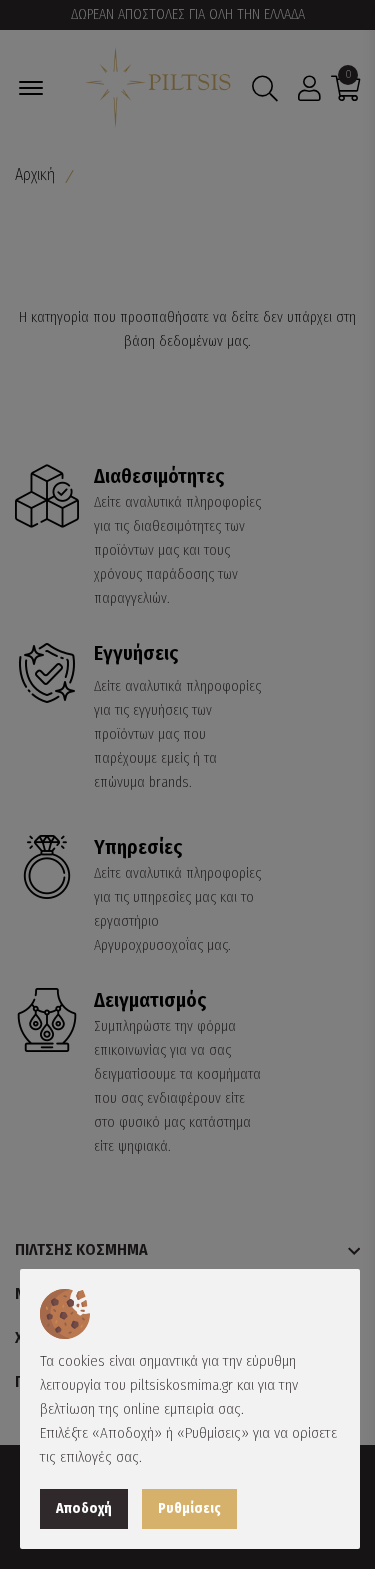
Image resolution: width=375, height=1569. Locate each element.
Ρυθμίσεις (189, 1508)
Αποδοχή (84, 1508)
